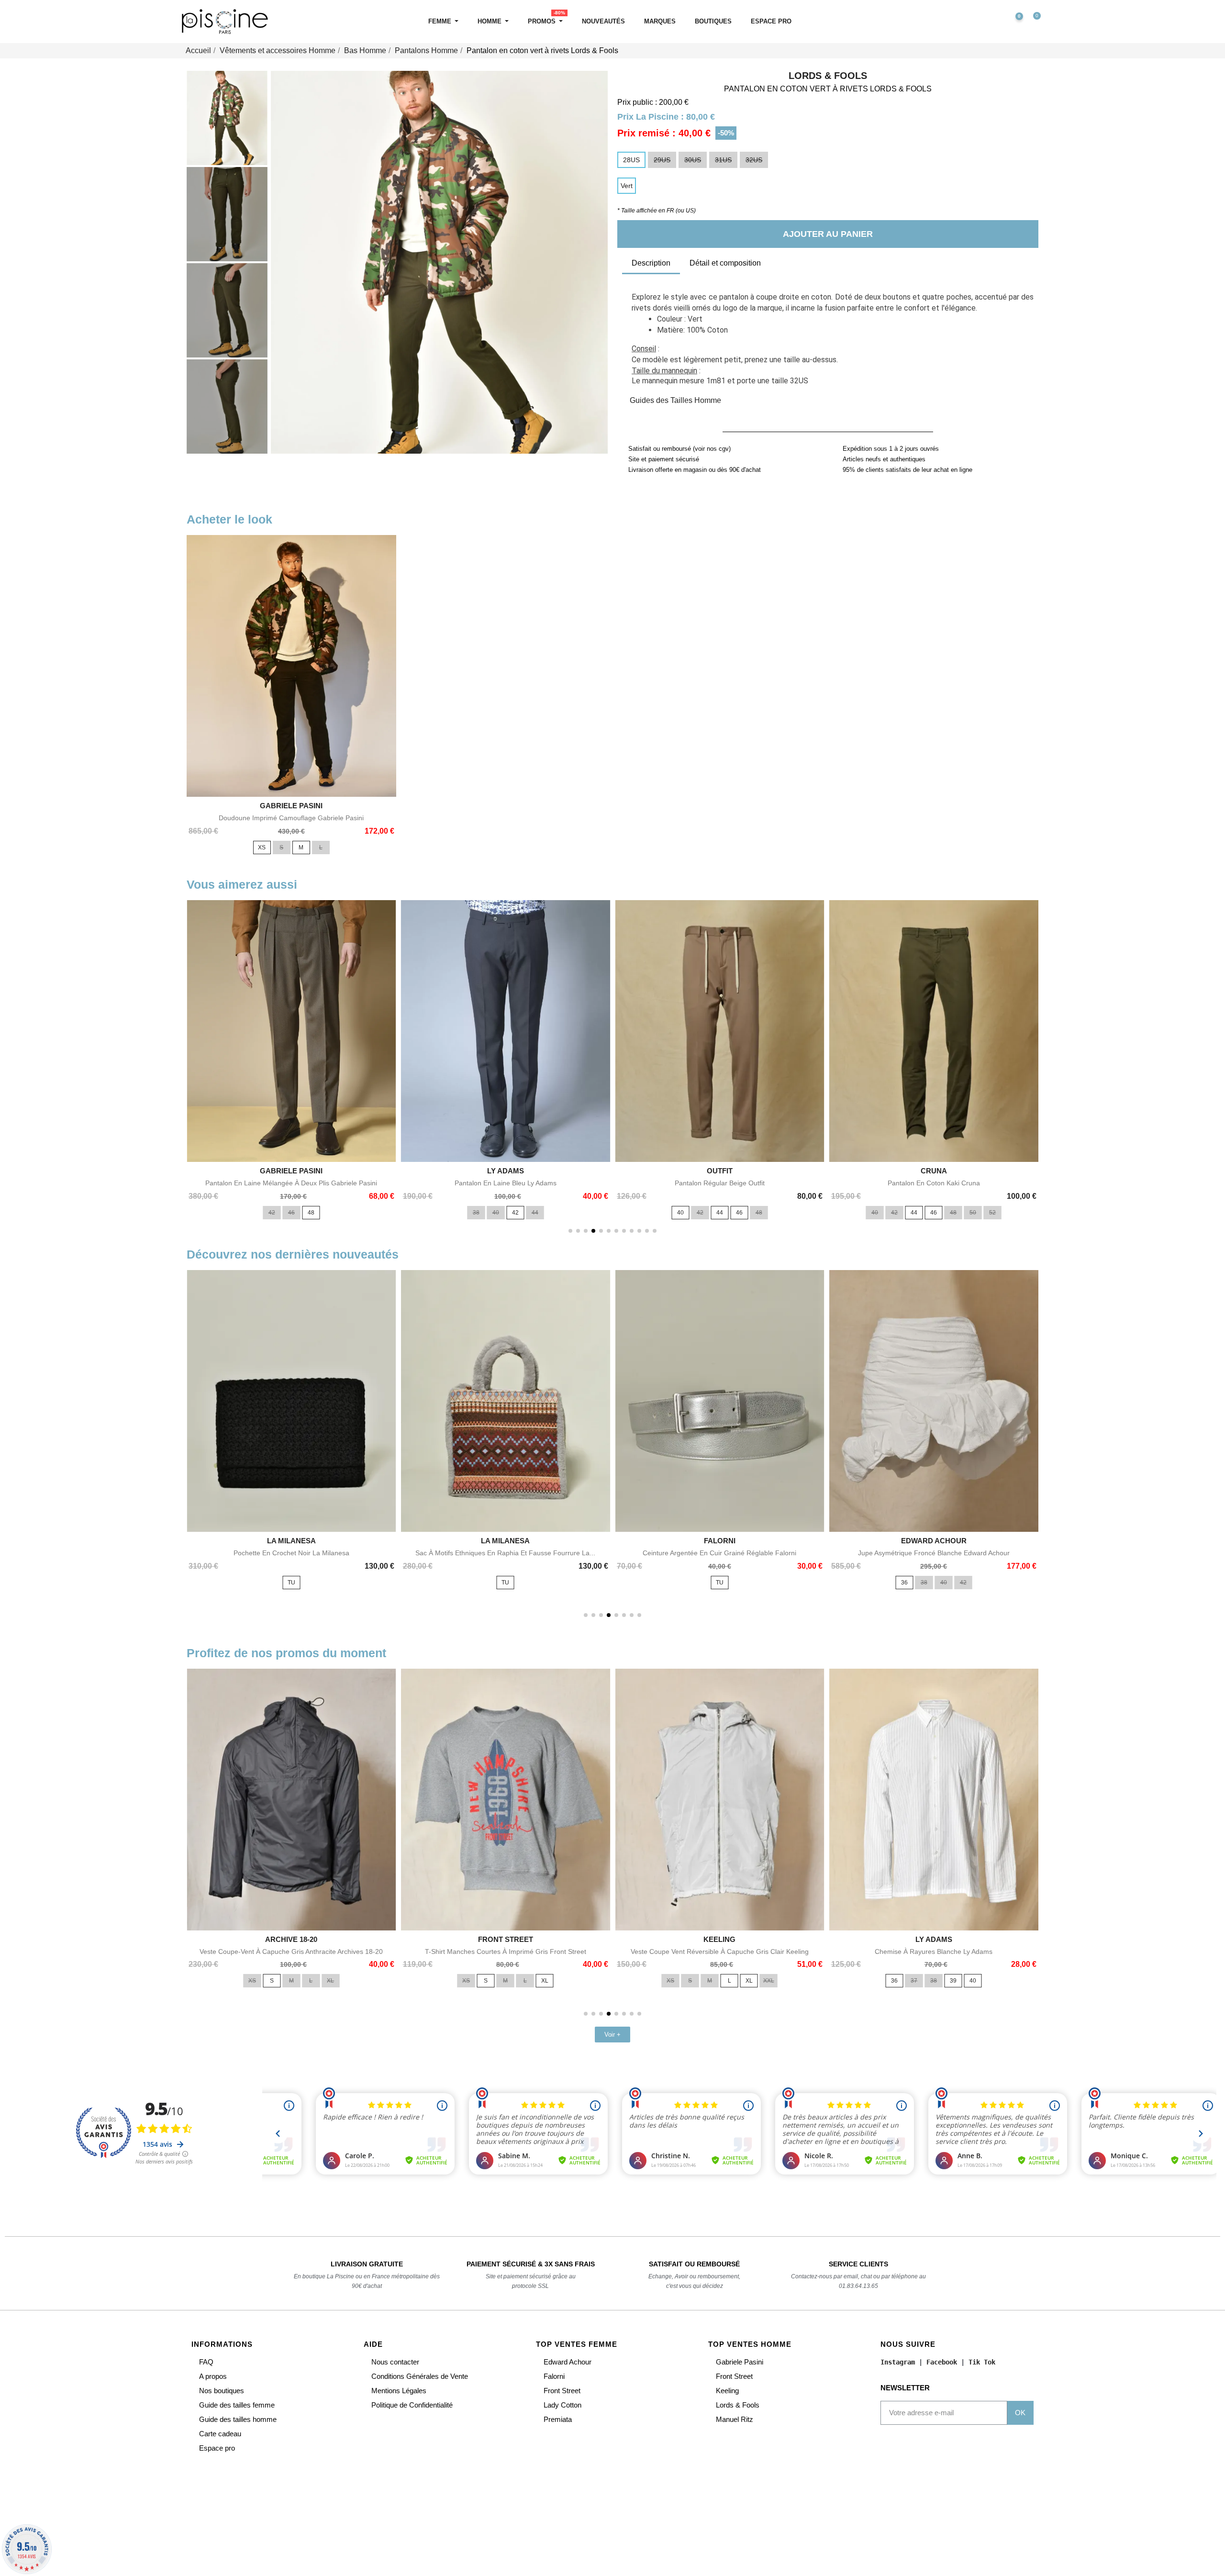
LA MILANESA (291, 1541)
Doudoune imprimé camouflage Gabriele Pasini (291, 818)
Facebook (942, 2362)
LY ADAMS (506, 1171)
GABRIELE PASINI (291, 806)
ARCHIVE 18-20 (291, 1939)
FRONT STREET (506, 1939)
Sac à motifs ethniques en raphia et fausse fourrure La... (505, 1553)
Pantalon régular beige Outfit (720, 1183)
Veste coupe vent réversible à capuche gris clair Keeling (720, 1952)
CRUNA (934, 1171)
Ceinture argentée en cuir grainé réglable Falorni (719, 1553)
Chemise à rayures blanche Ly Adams (934, 1952)
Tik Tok (982, 2362)
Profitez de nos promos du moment (286, 1653)
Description (651, 263)
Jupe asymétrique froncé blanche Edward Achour (934, 1553)
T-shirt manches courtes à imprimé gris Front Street (506, 1952)
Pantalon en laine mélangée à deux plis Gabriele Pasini (291, 1183)
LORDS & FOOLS (828, 76)
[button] (973, 22)
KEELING (719, 1939)
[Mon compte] (993, 22)
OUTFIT (720, 1171)
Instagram (898, 2362)
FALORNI (720, 1541)
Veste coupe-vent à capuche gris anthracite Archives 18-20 (291, 1952)
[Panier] (1033, 22)
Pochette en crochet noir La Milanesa (291, 1553)
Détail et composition (725, 263)
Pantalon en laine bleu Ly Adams (506, 1183)
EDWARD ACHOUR (934, 1541)
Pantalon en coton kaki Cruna (934, 1183)
